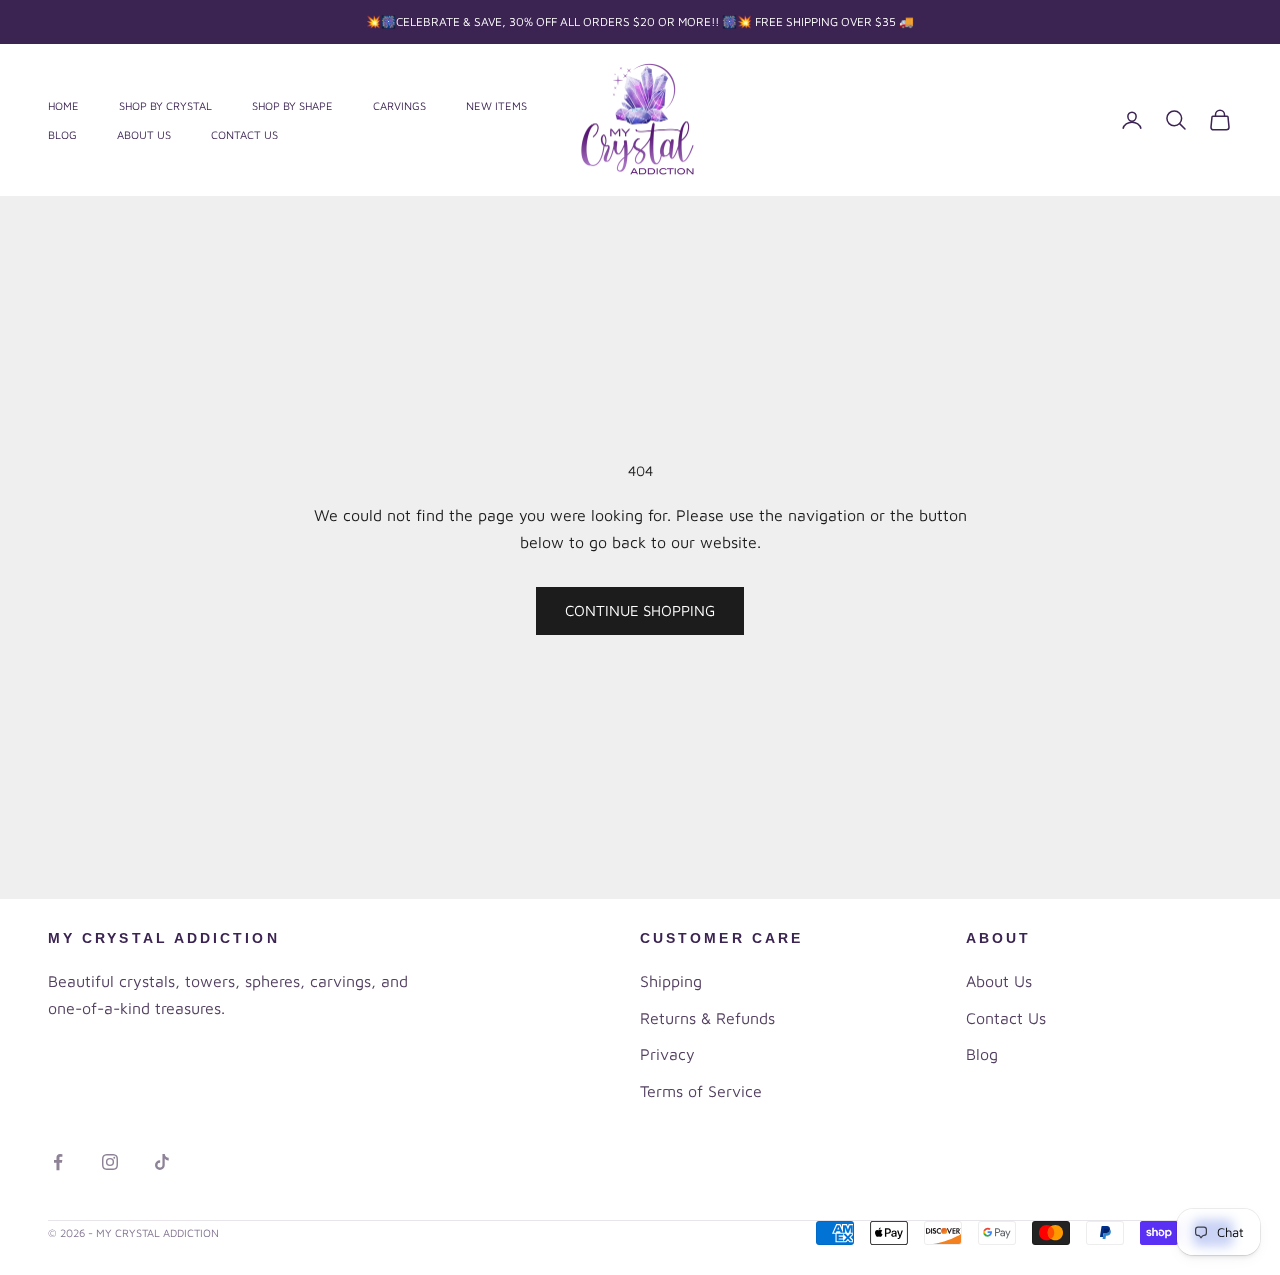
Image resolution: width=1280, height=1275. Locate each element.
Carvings (399, 105)
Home (63, 105)
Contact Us (244, 134)
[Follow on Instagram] (110, 1162)
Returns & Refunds (707, 1018)
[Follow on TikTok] (162, 1162)
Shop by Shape (292, 105)
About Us (144, 134)
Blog (62, 134)
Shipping (671, 981)
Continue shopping (640, 610)
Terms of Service (701, 1091)
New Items (496, 105)
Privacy (667, 1054)
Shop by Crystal (165, 105)
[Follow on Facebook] (58, 1162)
